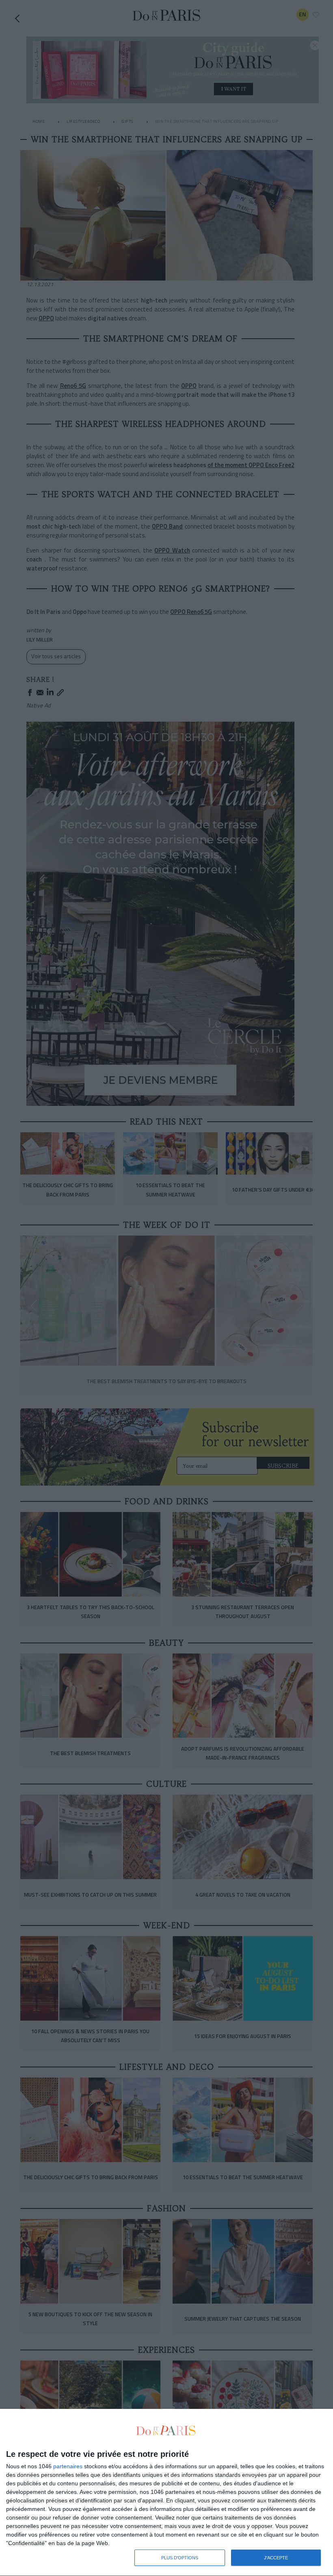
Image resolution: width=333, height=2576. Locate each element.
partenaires (68, 2466)
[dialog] (166, 2493)
